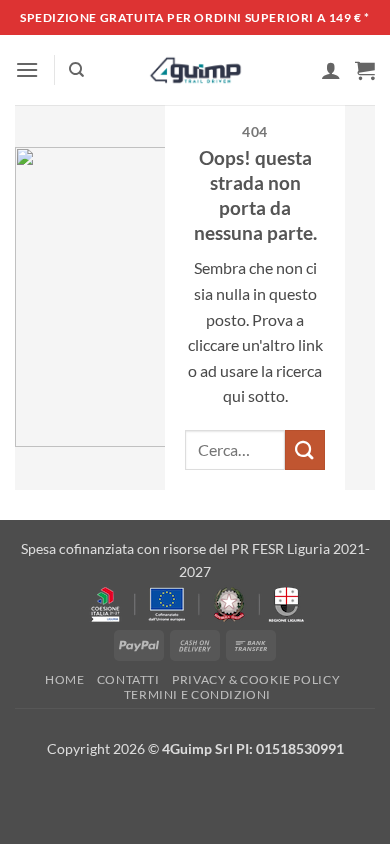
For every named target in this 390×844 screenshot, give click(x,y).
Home (64, 679)
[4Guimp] (195, 70)
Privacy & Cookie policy (256, 679)
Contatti (128, 679)
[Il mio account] (331, 70)
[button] (27, 69)
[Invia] (305, 449)
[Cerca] (76, 70)
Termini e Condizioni (197, 694)
